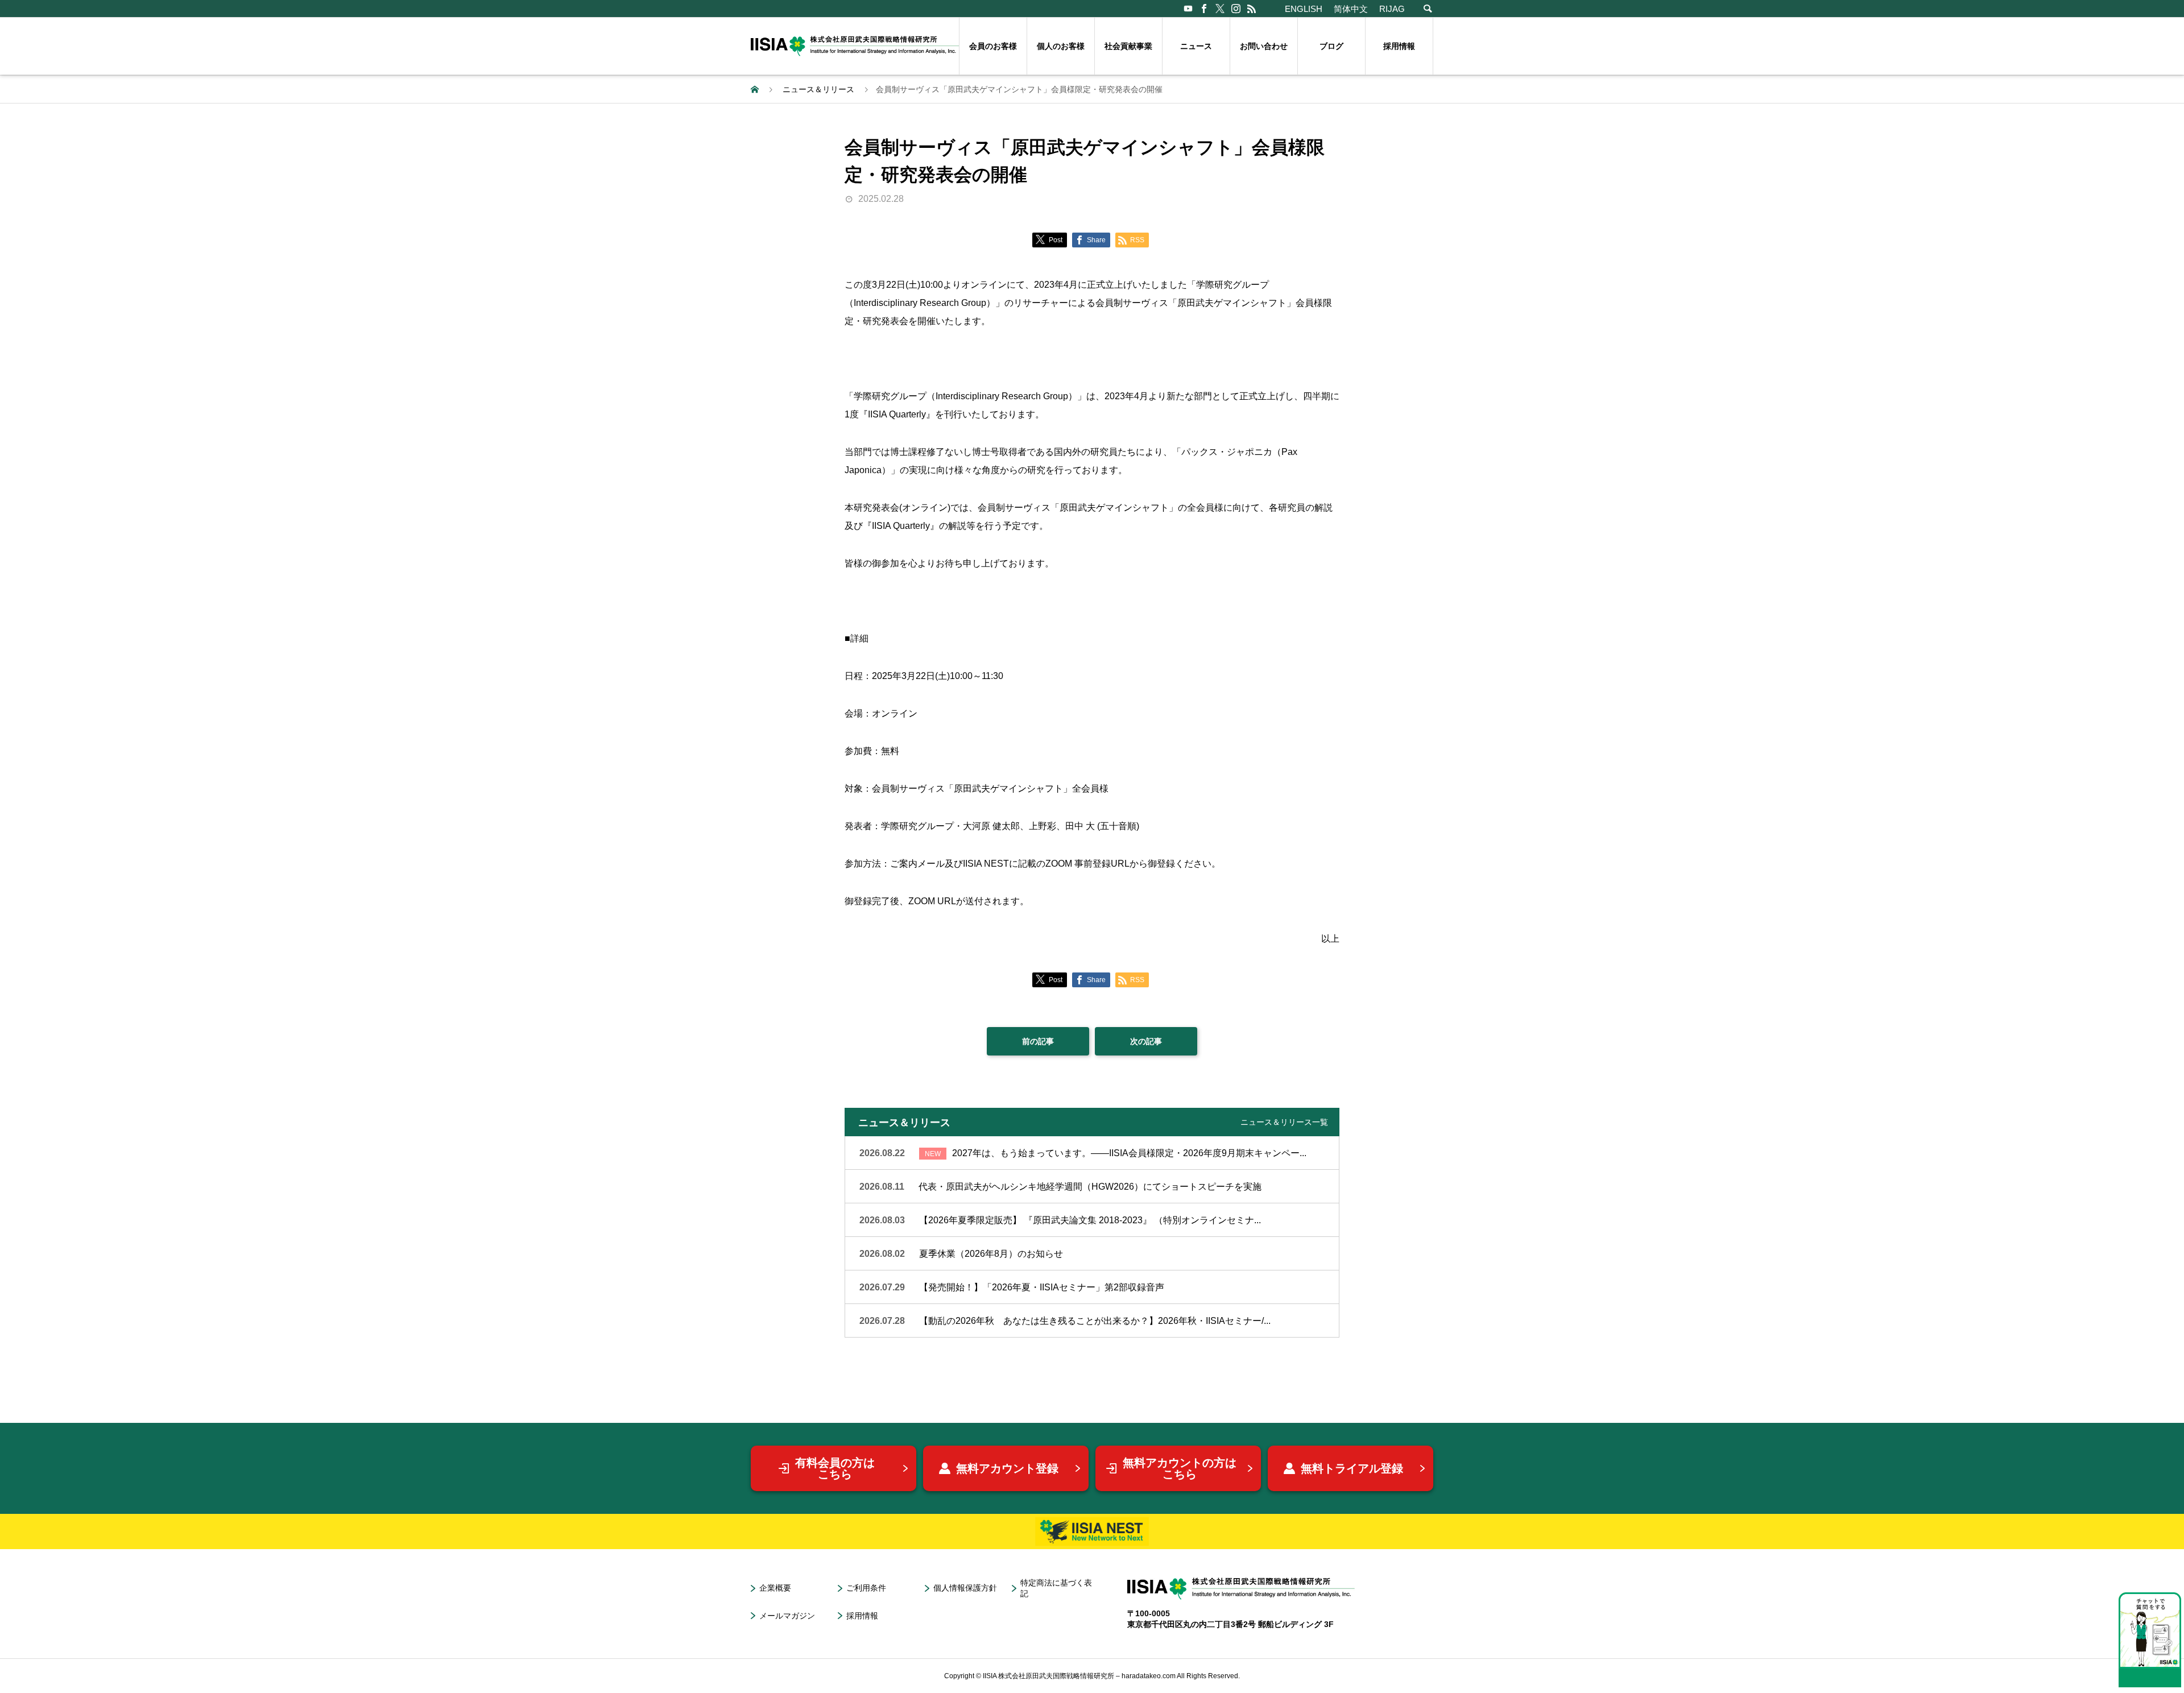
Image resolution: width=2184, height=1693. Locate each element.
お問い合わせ (1264, 46)
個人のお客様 (1061, 46)
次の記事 (1146, 1041)
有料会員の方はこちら (835, 1468)
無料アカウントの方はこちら (1180, 1468)
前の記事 (1038, 1041)
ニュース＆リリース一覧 (1284, 1122)
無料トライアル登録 (1352, 1468)
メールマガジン (787, 1616)
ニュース (1196, 46)
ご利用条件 (866, 1588)
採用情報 (1399, 46)
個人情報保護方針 (965, 1588)
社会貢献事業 (1128, 46)
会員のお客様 (993, 46)
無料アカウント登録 (1007, 1468)
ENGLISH (1304, 9)
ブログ (1331, 46)
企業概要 (775, 1588)
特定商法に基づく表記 (1056, 1588)
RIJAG (1392, 9)
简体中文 (1351, 9)
